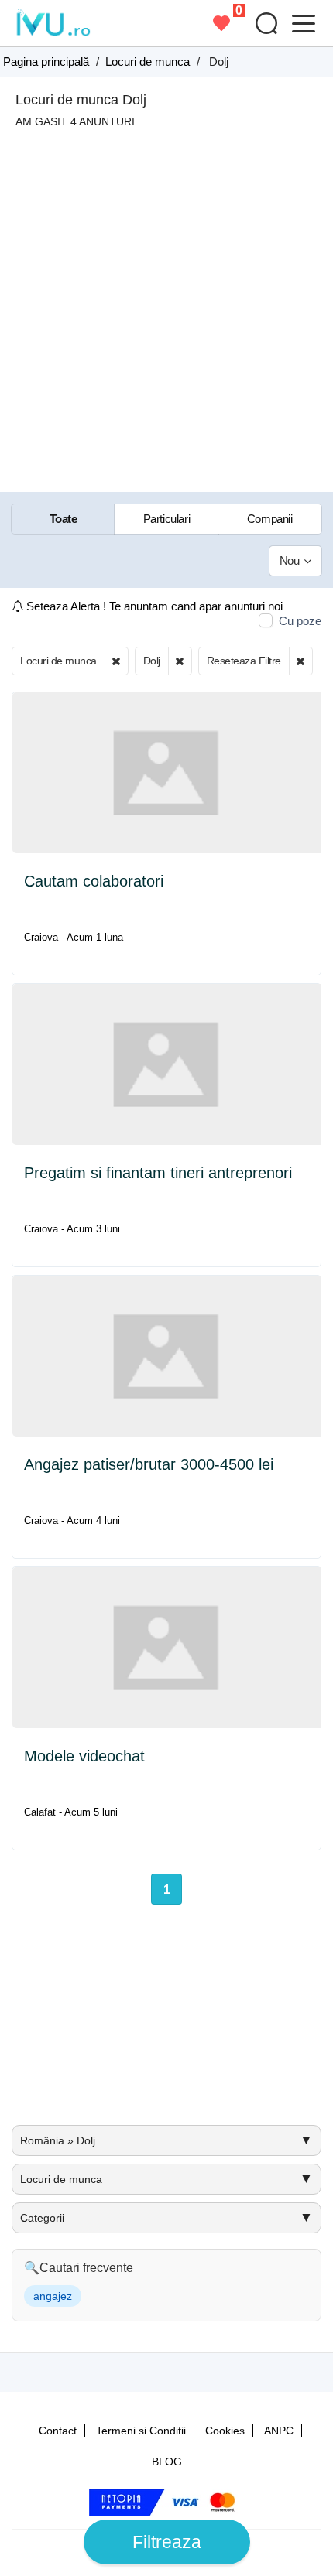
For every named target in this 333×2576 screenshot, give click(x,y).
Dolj (152, 661)
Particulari (167, 519)
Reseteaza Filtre (244, 661)
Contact (58, 2431)
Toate (64, 519)
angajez (53, 2296)
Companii (270, 519)
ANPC (279, 2431)
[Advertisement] (166, 302)
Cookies (225, 2431)
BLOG (167, 2462)
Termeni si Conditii (141, 2431)
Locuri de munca (58, 661)
